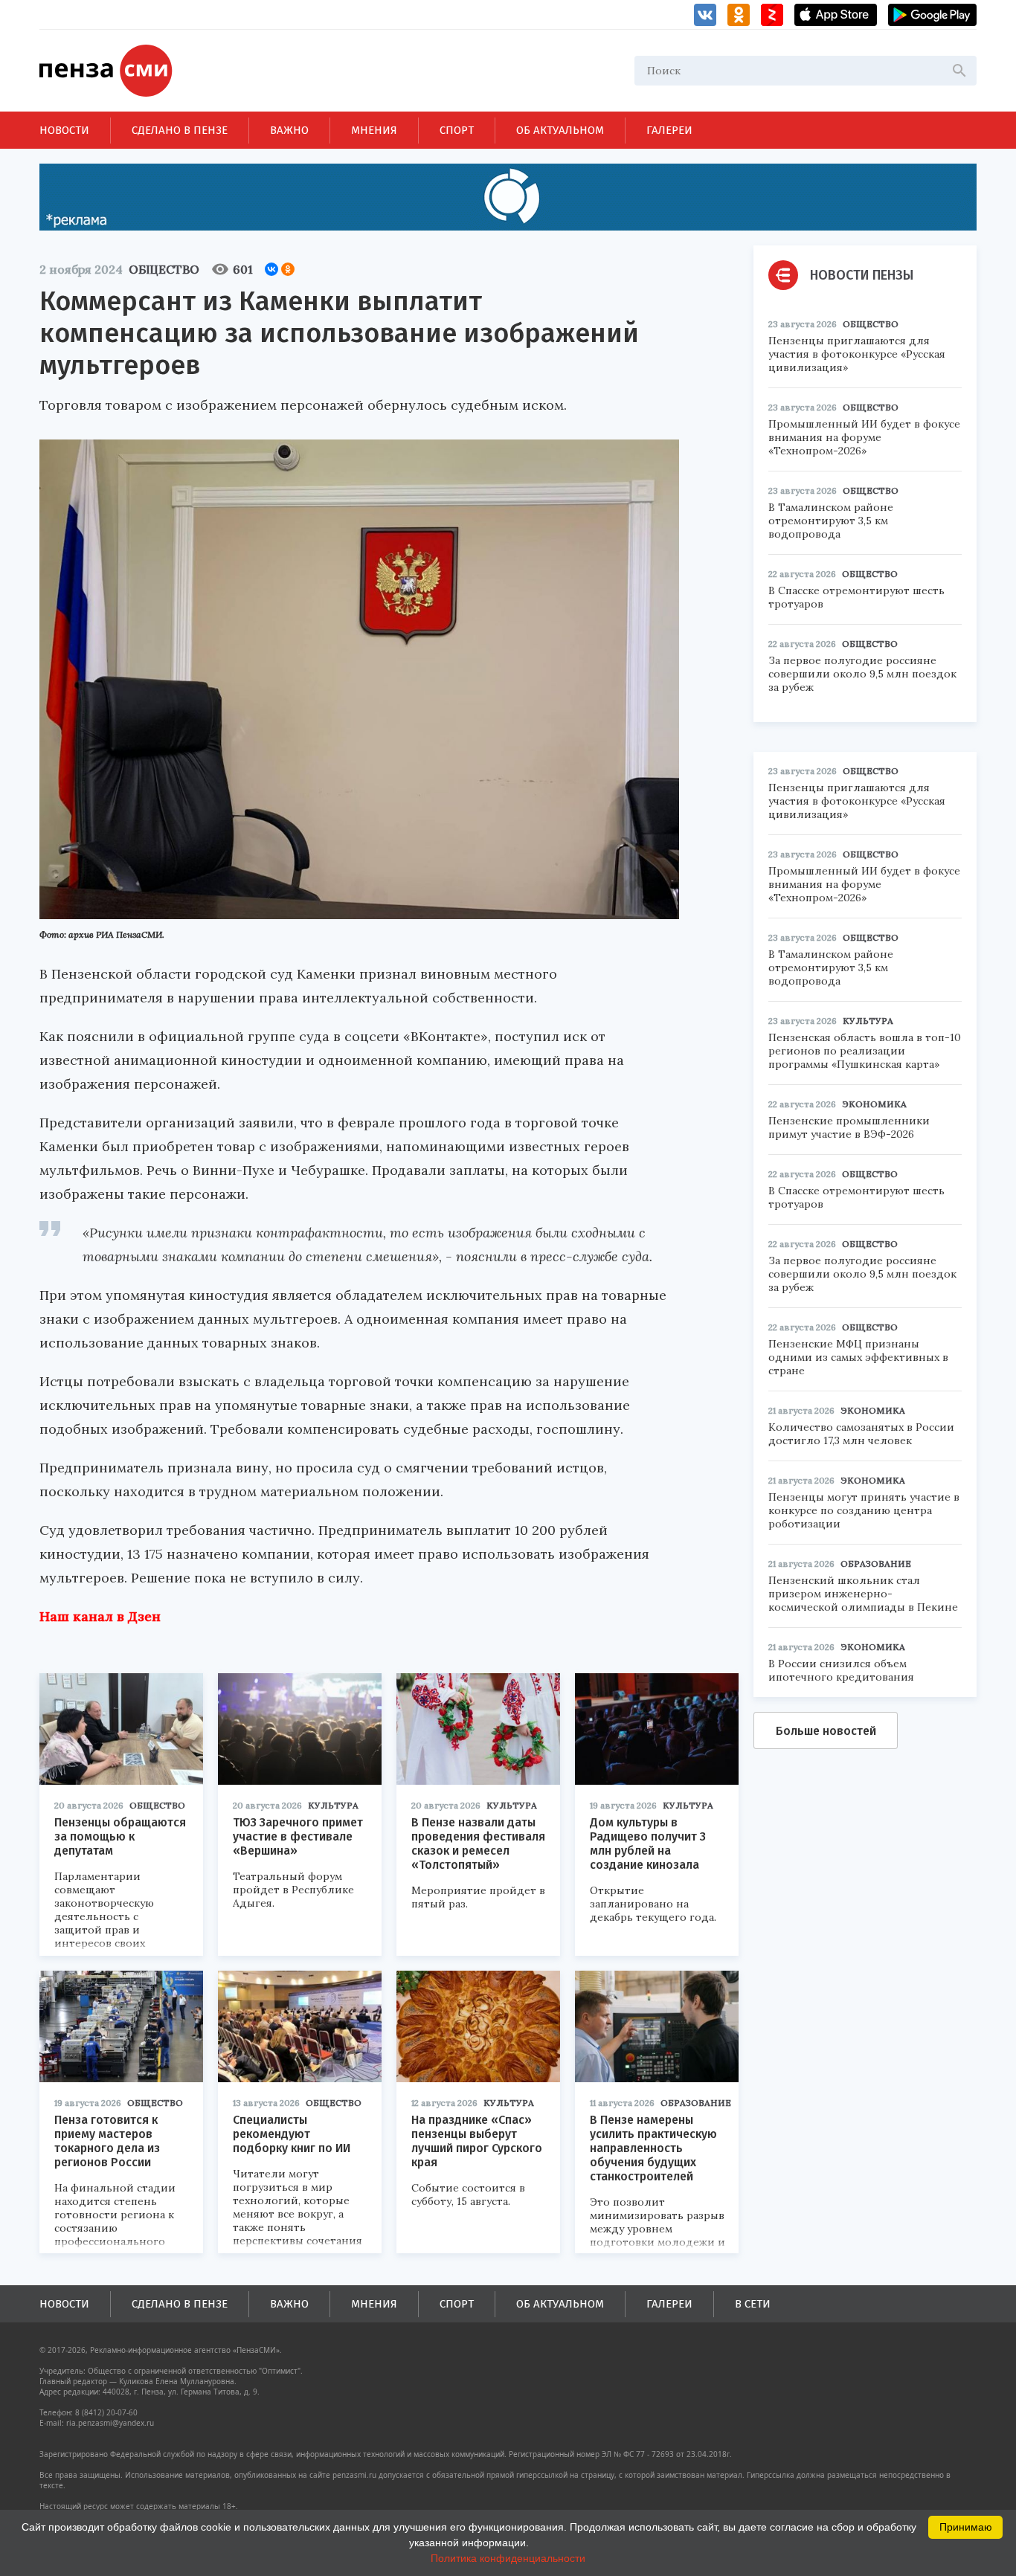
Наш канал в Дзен (100, 1616)
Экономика (874, 1104)
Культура (333, 1805)
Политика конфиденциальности (508, 2558)
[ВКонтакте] (271, 269)
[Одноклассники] (288, 269)
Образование (696, 2103)
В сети (753, 2304)
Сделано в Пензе (180, 130)
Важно (289, 130)
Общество (164, 269)
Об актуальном (560, 130)
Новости (64, 130)
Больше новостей (826, 1731)
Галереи (669, 130)
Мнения (374, 130)
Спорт (457, 130)
